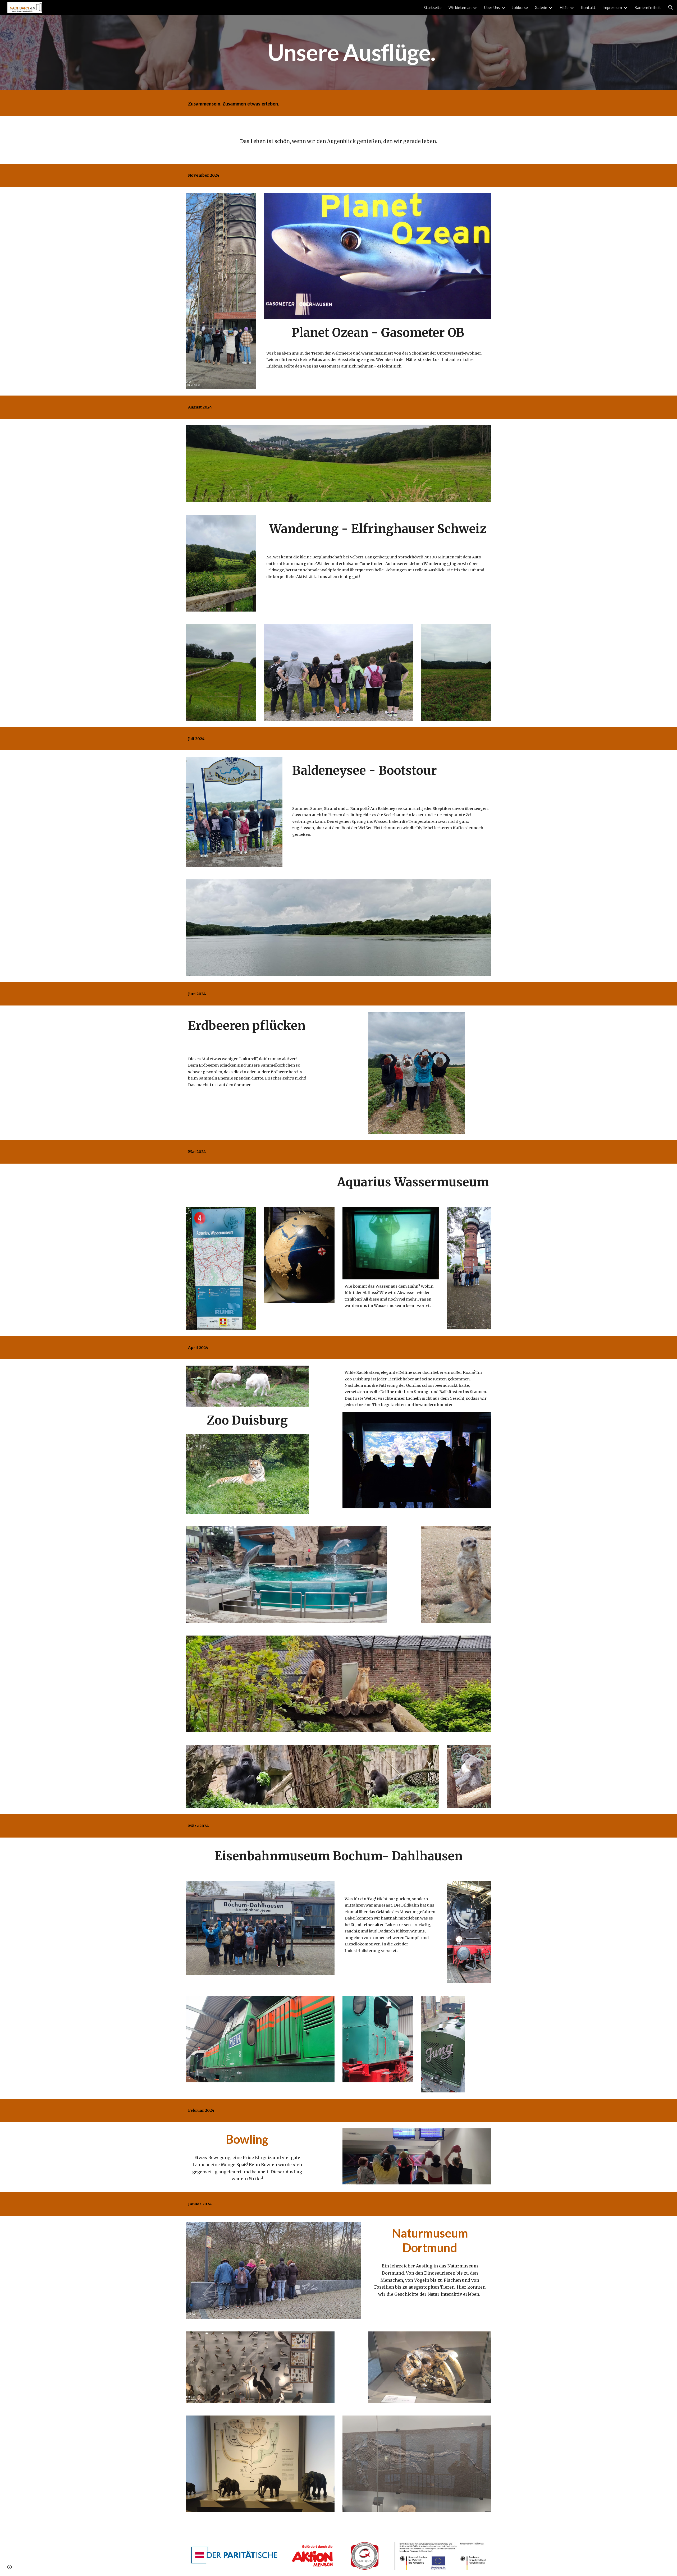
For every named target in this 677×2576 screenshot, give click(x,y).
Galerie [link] (541, 7)
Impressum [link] (612, 7)
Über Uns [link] (492, 7)
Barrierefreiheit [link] (648, 7)
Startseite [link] (433, 7)
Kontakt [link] (588, 7)
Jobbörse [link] (520, 7)
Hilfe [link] (564, 7)
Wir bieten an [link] (460, 7)
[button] (671, 7)
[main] (351, 52)
